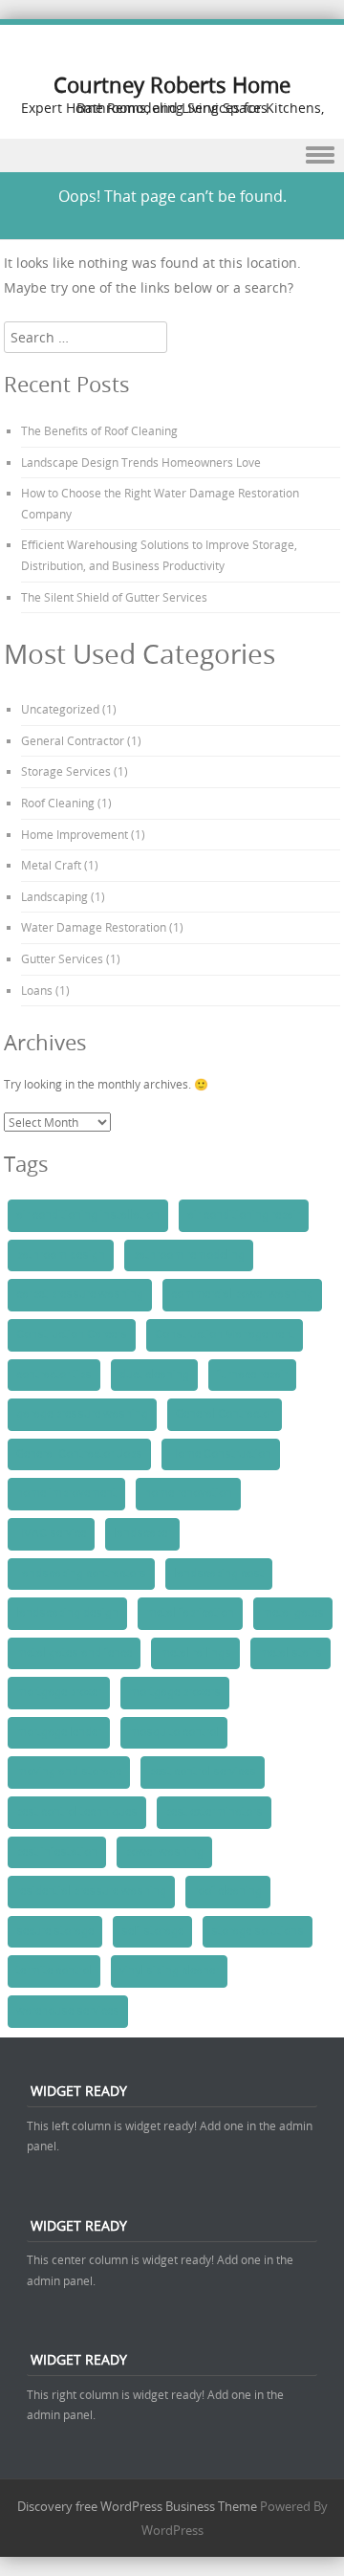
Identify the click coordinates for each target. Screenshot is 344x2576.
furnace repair (252, 1375)
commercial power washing (242, 1294)
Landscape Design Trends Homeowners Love (141, 462)
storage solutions (258, 1931)
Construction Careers (72, 1334)
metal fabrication (190, 1613)
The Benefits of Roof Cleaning (99, 430)
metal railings (195, 1653)
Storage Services (66, 771)
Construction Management (225, 1334)
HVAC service (51, 1533)
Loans (37, 990)
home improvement (66, 1493)
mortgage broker (59, 1692)
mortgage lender (59, 1732)
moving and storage (69, 1772)
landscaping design (67, 1613)
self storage (152, 1931)
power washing (164, 1852)
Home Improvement (75, 834)
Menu (172, 155)
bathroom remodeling (189, 1255)
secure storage (55, 1931)
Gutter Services (62, 958)
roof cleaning (228, 1891)
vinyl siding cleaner (169, 1971)
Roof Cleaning (58, 803)
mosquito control (174, 1732)
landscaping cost (219, 1574)
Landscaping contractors (81, 1574)
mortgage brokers (175, 1692)
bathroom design (61, 1255)
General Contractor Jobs (79, 1454)
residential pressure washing (91, 1891)
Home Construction (221, 1454)
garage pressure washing (82, 1414)
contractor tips (54, 1375)
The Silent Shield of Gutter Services (114, 597)
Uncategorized (60, 709)
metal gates (293, 1613)
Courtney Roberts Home (172, 85)
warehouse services (68, 2011)
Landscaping (54, 896)
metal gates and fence (74, 1653)
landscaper (142, 1533)
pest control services (203, 1772)
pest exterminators (214, 1812)
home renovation (188, 1493)
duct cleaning (154, 1375)
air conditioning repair (244, 1215)
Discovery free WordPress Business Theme (137, 2506)
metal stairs (290, 1653)
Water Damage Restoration (94, 927)
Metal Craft (51, 865)
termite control (54, 1971)
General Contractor (73, 740)
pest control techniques (77, 1812)
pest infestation (57, 1852)
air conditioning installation (88, 1215)
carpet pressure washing (80, 1294)
